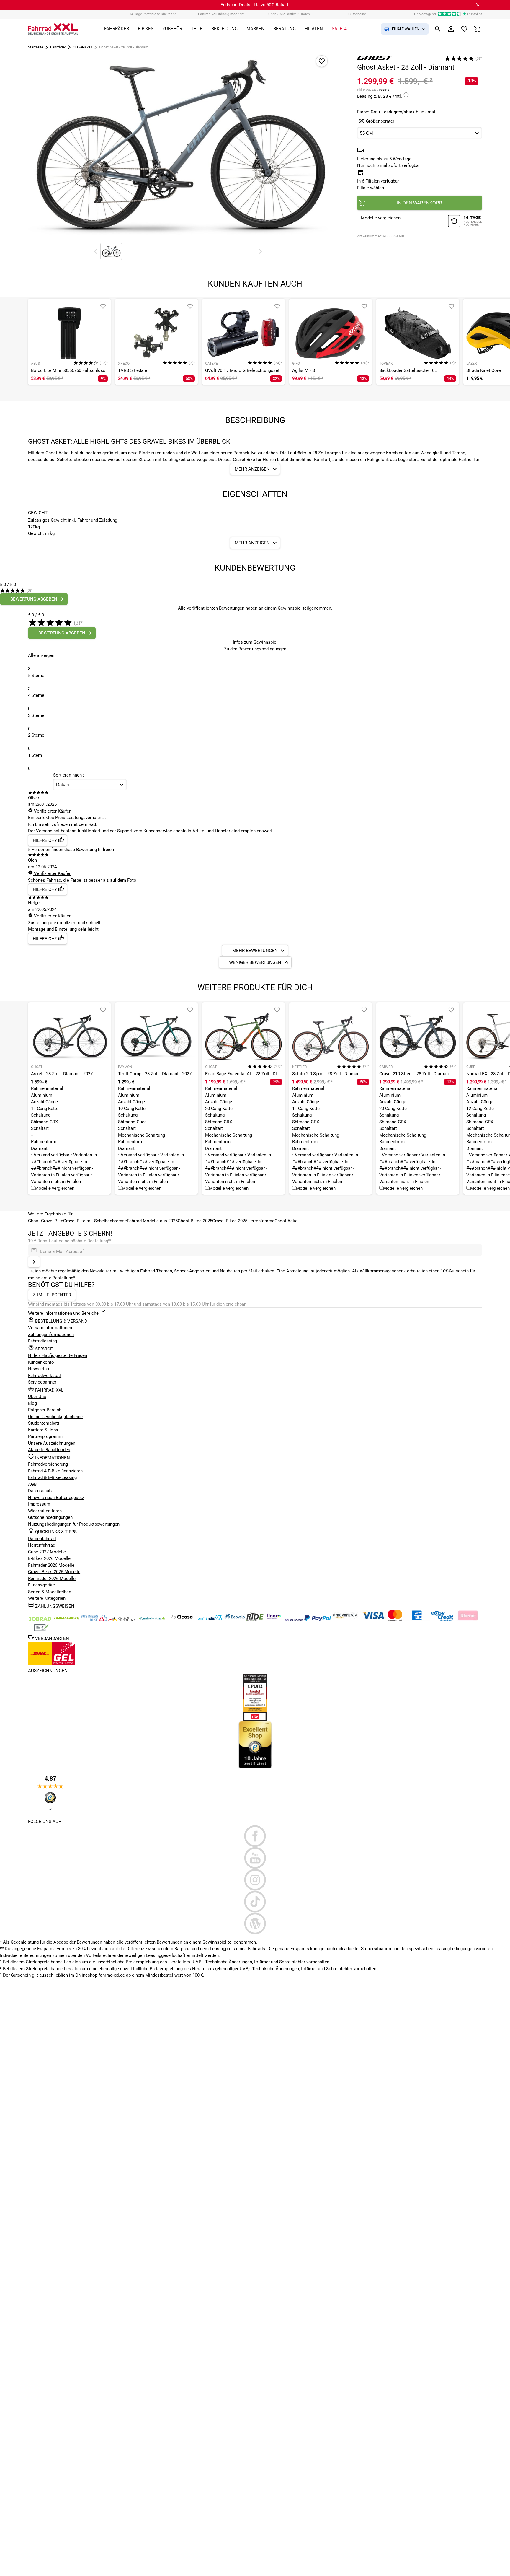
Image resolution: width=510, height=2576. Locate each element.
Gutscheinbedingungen (50, 1517)
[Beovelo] (255, 1620)
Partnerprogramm (45, 1436)
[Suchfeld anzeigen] (438, 29)
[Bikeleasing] (67, 1620)
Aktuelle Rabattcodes (49, 1450)
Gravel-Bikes (82, 47)
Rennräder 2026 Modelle (52, 1579)
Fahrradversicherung (48, 1464)
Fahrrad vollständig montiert (221, 14)
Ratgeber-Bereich (45, 1410)
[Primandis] (210, 1620)
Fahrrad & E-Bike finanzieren (55, 1471)
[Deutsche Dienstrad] (122, 1620)
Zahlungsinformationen (51, 1335)
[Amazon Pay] (346, 1620)
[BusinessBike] (94, 1620)
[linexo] (275, 1620)
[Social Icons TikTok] (255, 1902)
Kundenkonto (41, 1362)
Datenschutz (40, 1491)
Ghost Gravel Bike (46, 1221)
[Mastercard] (395, 1620)
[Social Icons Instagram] (255, 1880)
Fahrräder (58, 47)
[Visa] (374, 1620)
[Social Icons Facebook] (255, 1836)
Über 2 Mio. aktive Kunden (289, 14)
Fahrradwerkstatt (45, 1376)
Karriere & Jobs (43, 1430)
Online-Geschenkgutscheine (55, 1417)
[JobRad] (40, 1620)
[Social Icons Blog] (255, 1924)
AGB (32, 1484)
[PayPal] (318, 1620)
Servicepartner (42, 1382)
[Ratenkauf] (443, 1620)
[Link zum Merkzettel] (464, 29)
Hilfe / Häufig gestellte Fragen (58, 1355)
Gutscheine (357, 14)
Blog (32, 1403)
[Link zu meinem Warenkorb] (478, 29)
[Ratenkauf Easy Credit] (468, 1620)
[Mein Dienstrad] (152, 1620)
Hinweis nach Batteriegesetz (56, 1498)
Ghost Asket (287, 1221)
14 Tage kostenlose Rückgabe (153, 14)
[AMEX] (417, 1620)
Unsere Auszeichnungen (52, 1443)
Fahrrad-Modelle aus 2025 (152, 1221)
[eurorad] (294, 1620)
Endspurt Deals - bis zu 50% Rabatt (254, 5)
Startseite (36, 47)
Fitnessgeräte (41, 1585)
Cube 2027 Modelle (48, 1552)
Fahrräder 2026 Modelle (51, 1565)
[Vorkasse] (41, 1630)
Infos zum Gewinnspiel (255, 642)
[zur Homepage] (53, 29)
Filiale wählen (371, 188)
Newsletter (39, 1369)
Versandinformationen (50, 1328)
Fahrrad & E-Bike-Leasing (52, 1477)
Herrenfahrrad (261, 1221)
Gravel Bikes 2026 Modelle (54, 1572)
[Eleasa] (183, 1620)
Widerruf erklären (45, 1511)
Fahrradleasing (42, 1341)
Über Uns (37, 1397)
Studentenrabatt (44, 1423)
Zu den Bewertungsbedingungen (255, 649)
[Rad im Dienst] (235, 1620)
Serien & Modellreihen (50, 1592)
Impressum (39, 1504)
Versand (384, 90)
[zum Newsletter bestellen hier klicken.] (34, 1262)
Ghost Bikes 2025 (195, 1221)
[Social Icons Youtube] (255, 1858)
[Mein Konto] (451, 29)
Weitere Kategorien (47, 1598)
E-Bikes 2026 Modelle (49, 1558)
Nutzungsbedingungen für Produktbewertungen (74, 1524)
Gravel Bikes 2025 (230, 1221)
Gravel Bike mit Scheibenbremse (95, 1221)
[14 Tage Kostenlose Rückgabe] (465, 222)
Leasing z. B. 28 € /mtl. (380, 96)
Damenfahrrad (42, 1539)
